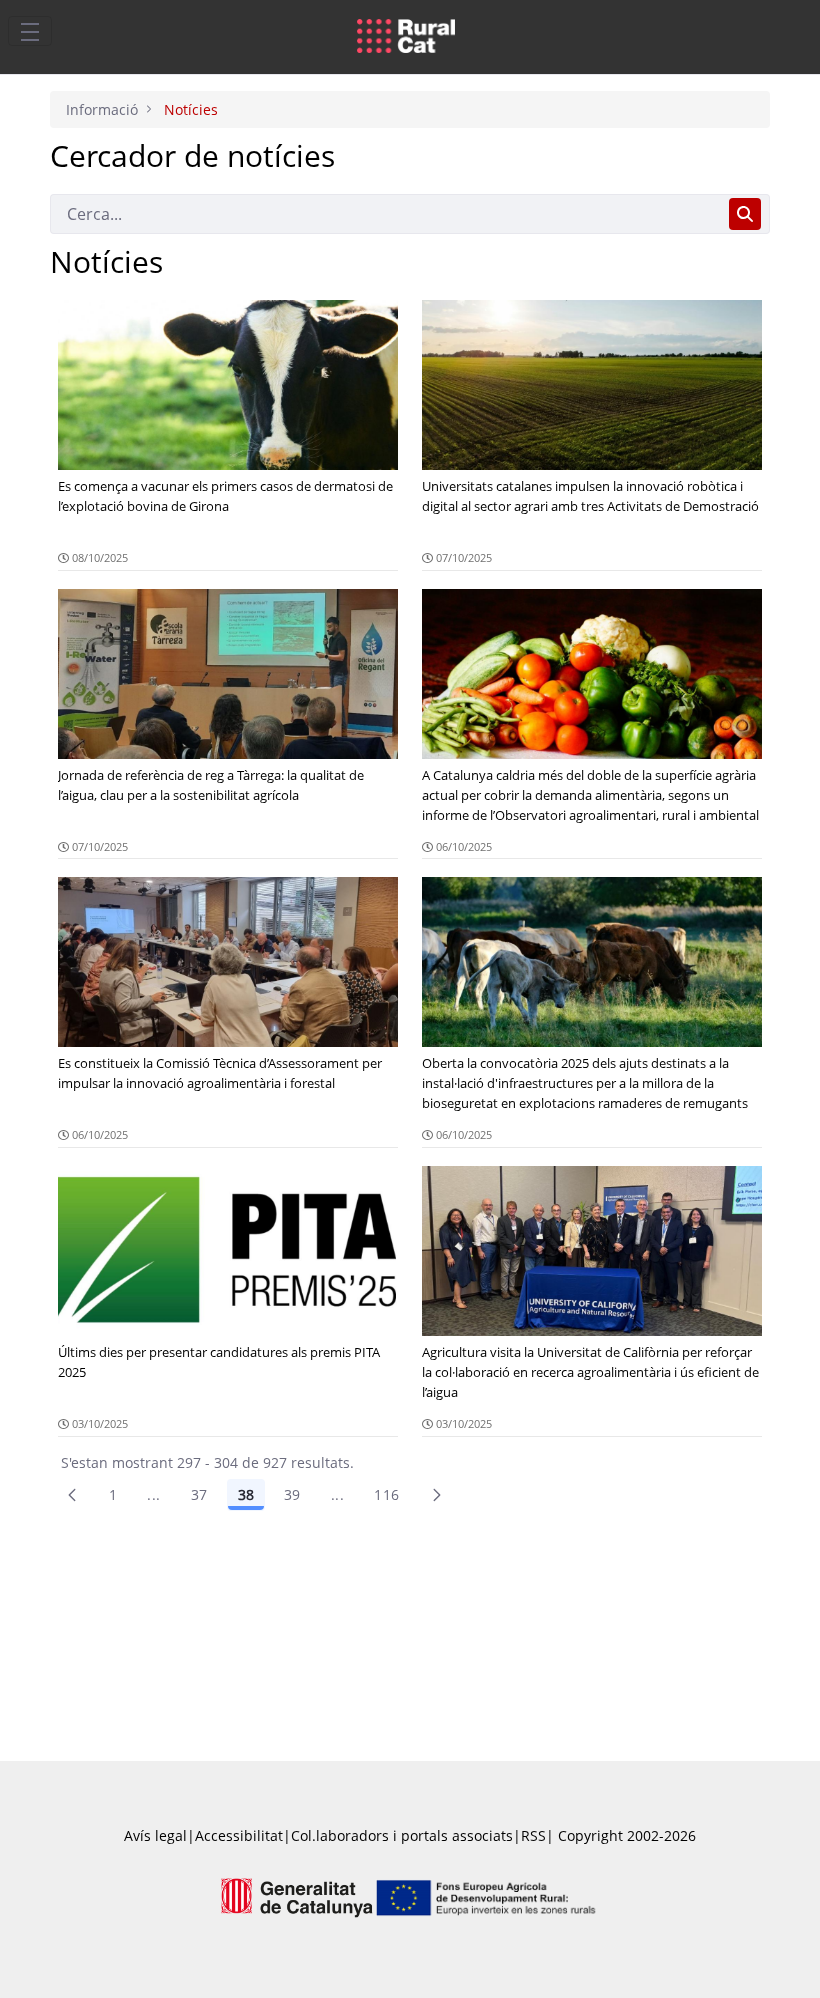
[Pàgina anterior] (72, 1495)
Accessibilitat (239, 1835)
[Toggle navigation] (30, 31)
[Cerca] (745, 214)
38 (246, 1494)
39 (292, 1494)
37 (199, 1494)
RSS (533, 1835)
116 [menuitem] (386, 1494)
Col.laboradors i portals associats (402, 1835)
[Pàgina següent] (437, 1495)
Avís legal (155, 1835)
